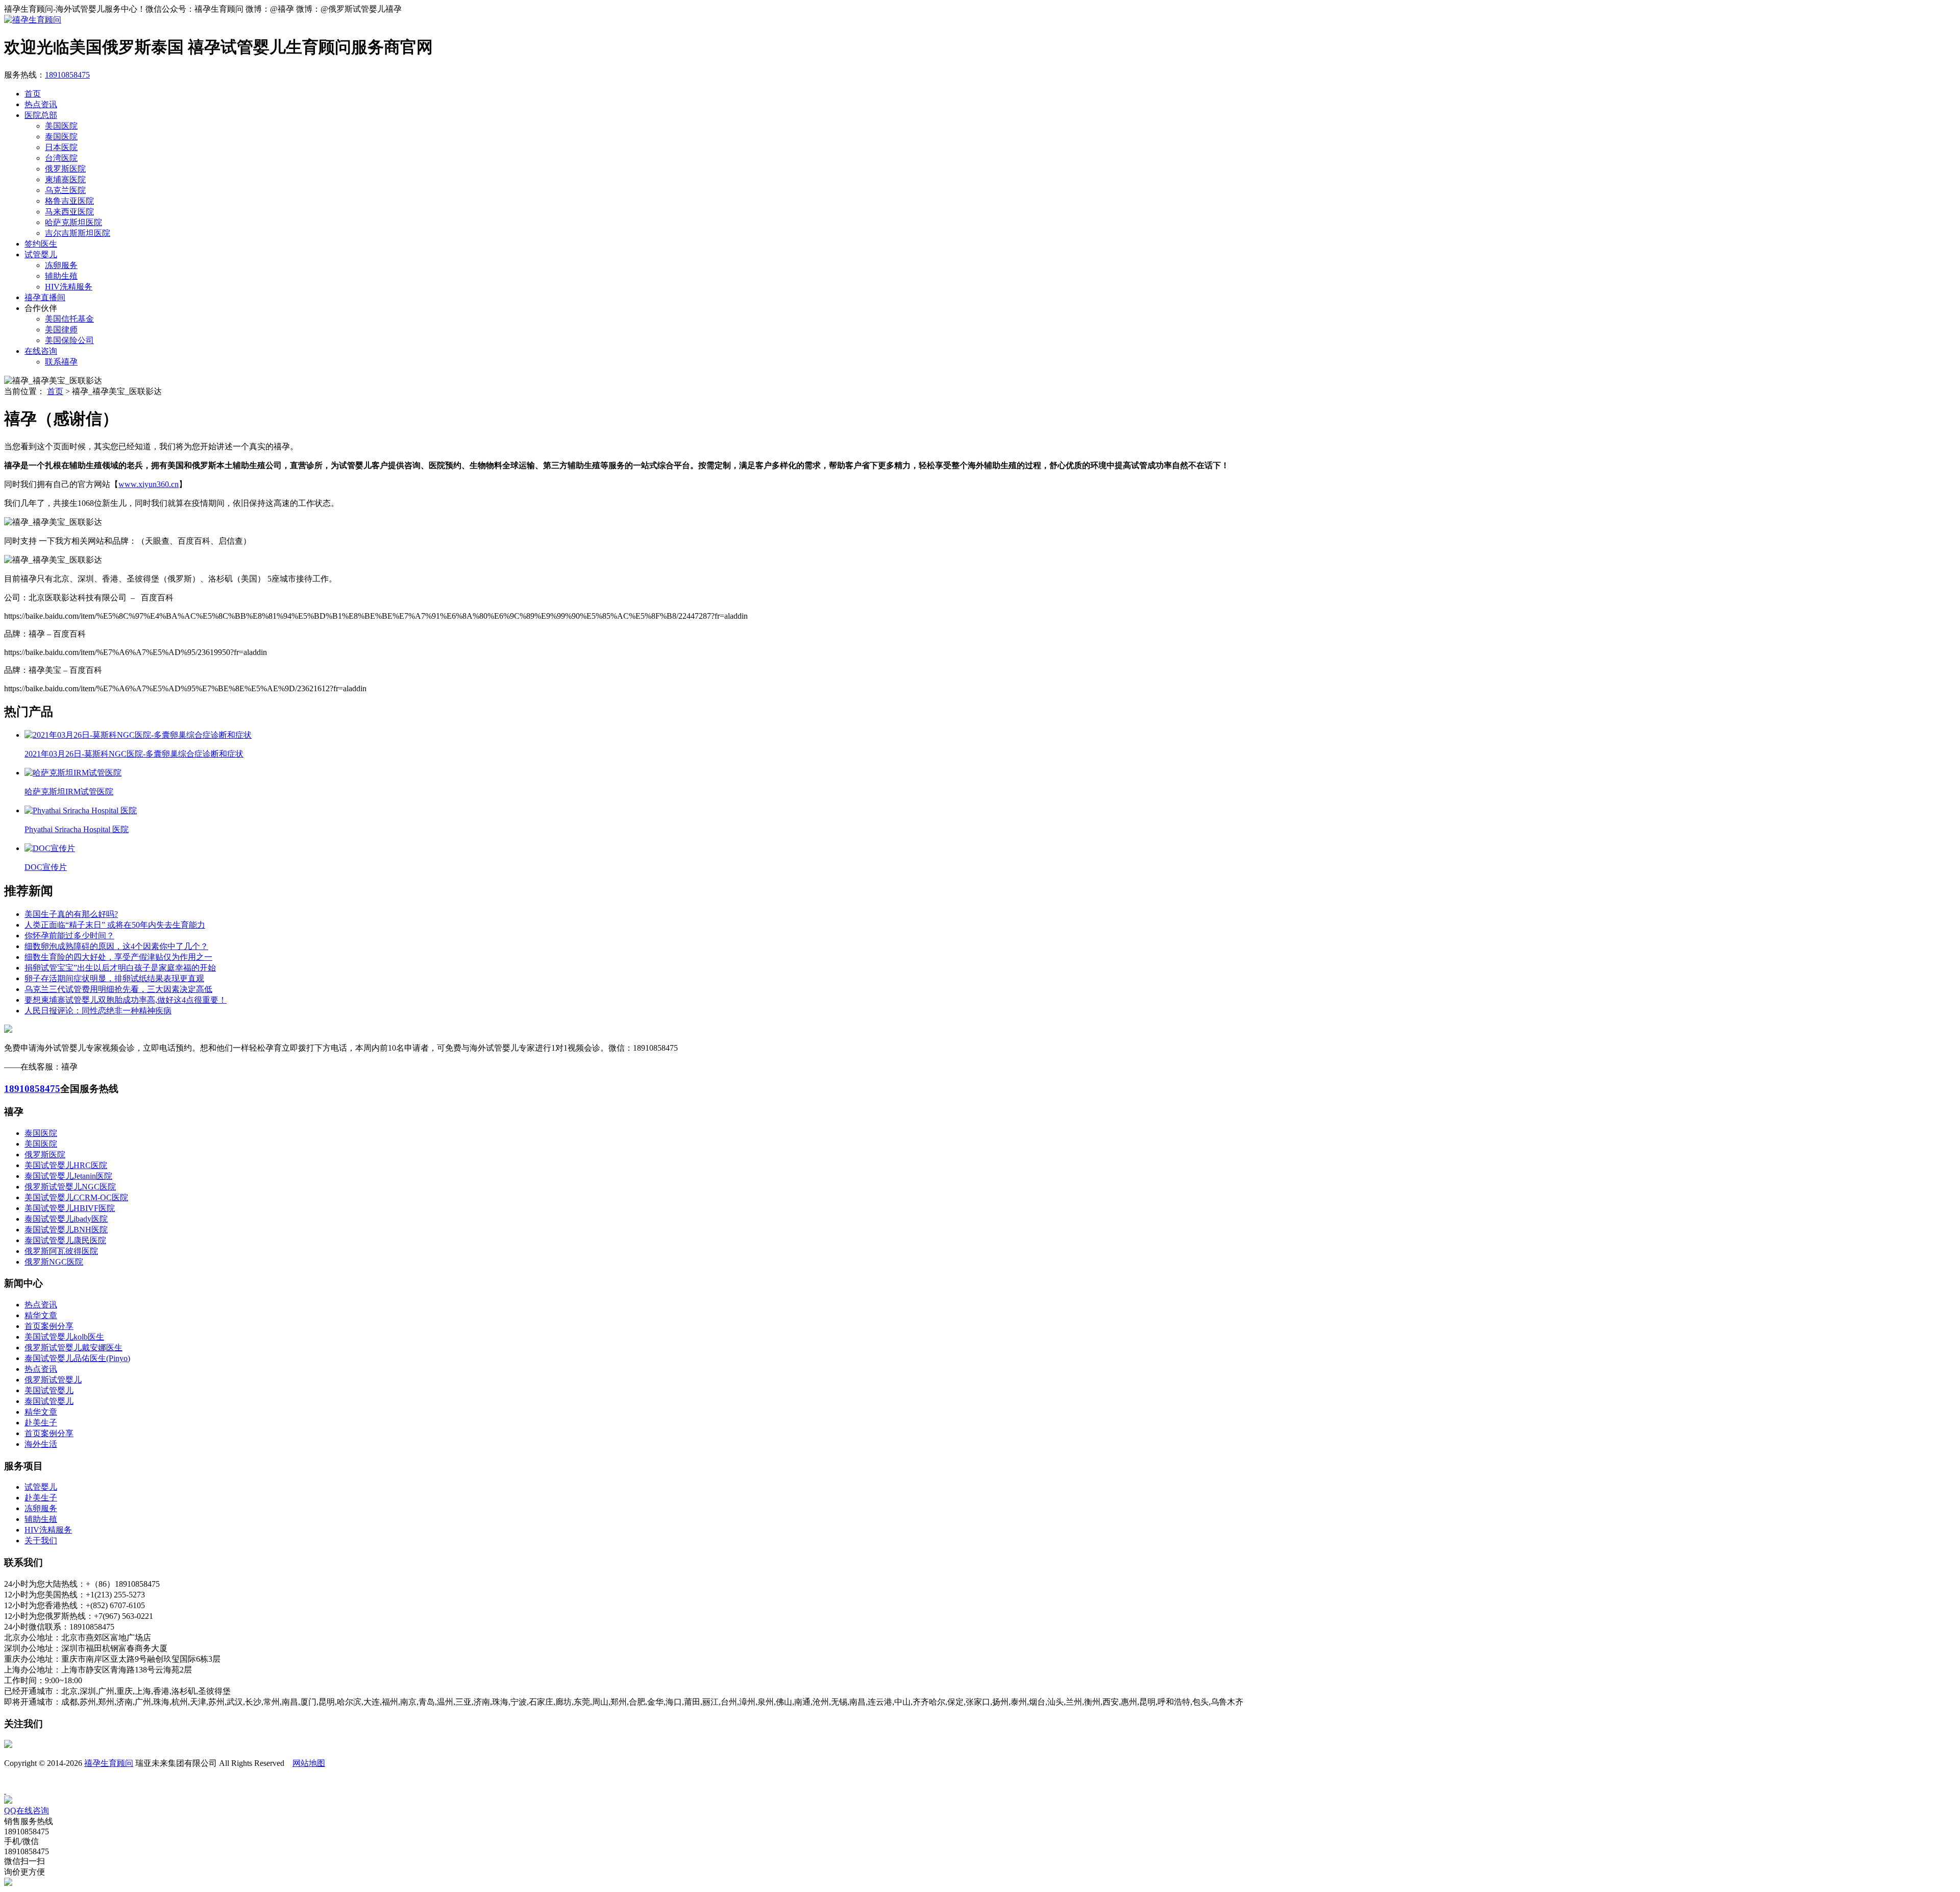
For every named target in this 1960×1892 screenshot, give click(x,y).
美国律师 (61, 330)
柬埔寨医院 (65, 179)
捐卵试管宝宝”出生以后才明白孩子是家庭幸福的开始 (120, 968)
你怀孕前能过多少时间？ (69, 936)
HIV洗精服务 (69, 287)
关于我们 (41, 1541)
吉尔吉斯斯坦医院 (78, 233)
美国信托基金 (69, 319)
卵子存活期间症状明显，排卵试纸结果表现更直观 (114, 978)
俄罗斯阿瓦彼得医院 (61, 1251)
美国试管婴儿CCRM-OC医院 (76, 1197)
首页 (33, 94)
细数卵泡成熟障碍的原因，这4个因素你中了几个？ (116, 946)
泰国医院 (61, 137)
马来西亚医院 (69, 212)
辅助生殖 (61, 276)
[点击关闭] (5, 1791)
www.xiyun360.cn (149, 484)
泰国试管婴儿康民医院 (65, 1240)
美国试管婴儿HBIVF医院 (70, 1208)
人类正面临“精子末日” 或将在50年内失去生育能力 (115, 925)
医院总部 (41, 115)
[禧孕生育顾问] (33, 20)
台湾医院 (61, 158)
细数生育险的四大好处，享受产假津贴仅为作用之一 (118, 957)
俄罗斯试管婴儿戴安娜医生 (73, 1348)
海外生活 (41, 1444)
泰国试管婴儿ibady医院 (66, 1219)
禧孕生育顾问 (109, 1763)
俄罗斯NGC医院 (54, 1262)
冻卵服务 (61, 265)
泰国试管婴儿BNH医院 (66, 1230)
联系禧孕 (61, 362)
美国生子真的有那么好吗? (71, 914)
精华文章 (41, 1315)
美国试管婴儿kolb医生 (64, 1337)
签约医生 (41, 244)
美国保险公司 (69, 340)
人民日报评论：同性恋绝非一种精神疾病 (98, 1011)
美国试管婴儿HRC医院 (66, 1165)
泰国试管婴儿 (49, 1401)
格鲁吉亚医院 (69, 201)
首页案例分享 (49, 1326)
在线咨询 (41, 351)
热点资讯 (41, 104)
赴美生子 (41, 1423)
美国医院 (61, 126)
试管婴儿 (41, 254)
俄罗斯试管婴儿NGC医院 (70, 1187)
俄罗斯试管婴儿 (53, 1380)
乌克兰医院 (65, 190)
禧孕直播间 (45, 297)
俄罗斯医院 (65, 169)
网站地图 (309, 1763)
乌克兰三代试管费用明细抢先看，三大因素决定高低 (118, 989)
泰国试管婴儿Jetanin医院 (68, 1176)
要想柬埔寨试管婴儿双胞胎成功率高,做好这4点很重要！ (126, 1000)
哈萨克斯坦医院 (73, 222)
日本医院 (61, 147)
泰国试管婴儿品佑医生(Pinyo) (77, 1358)
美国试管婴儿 (49, 1390)
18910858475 (67, 75)
